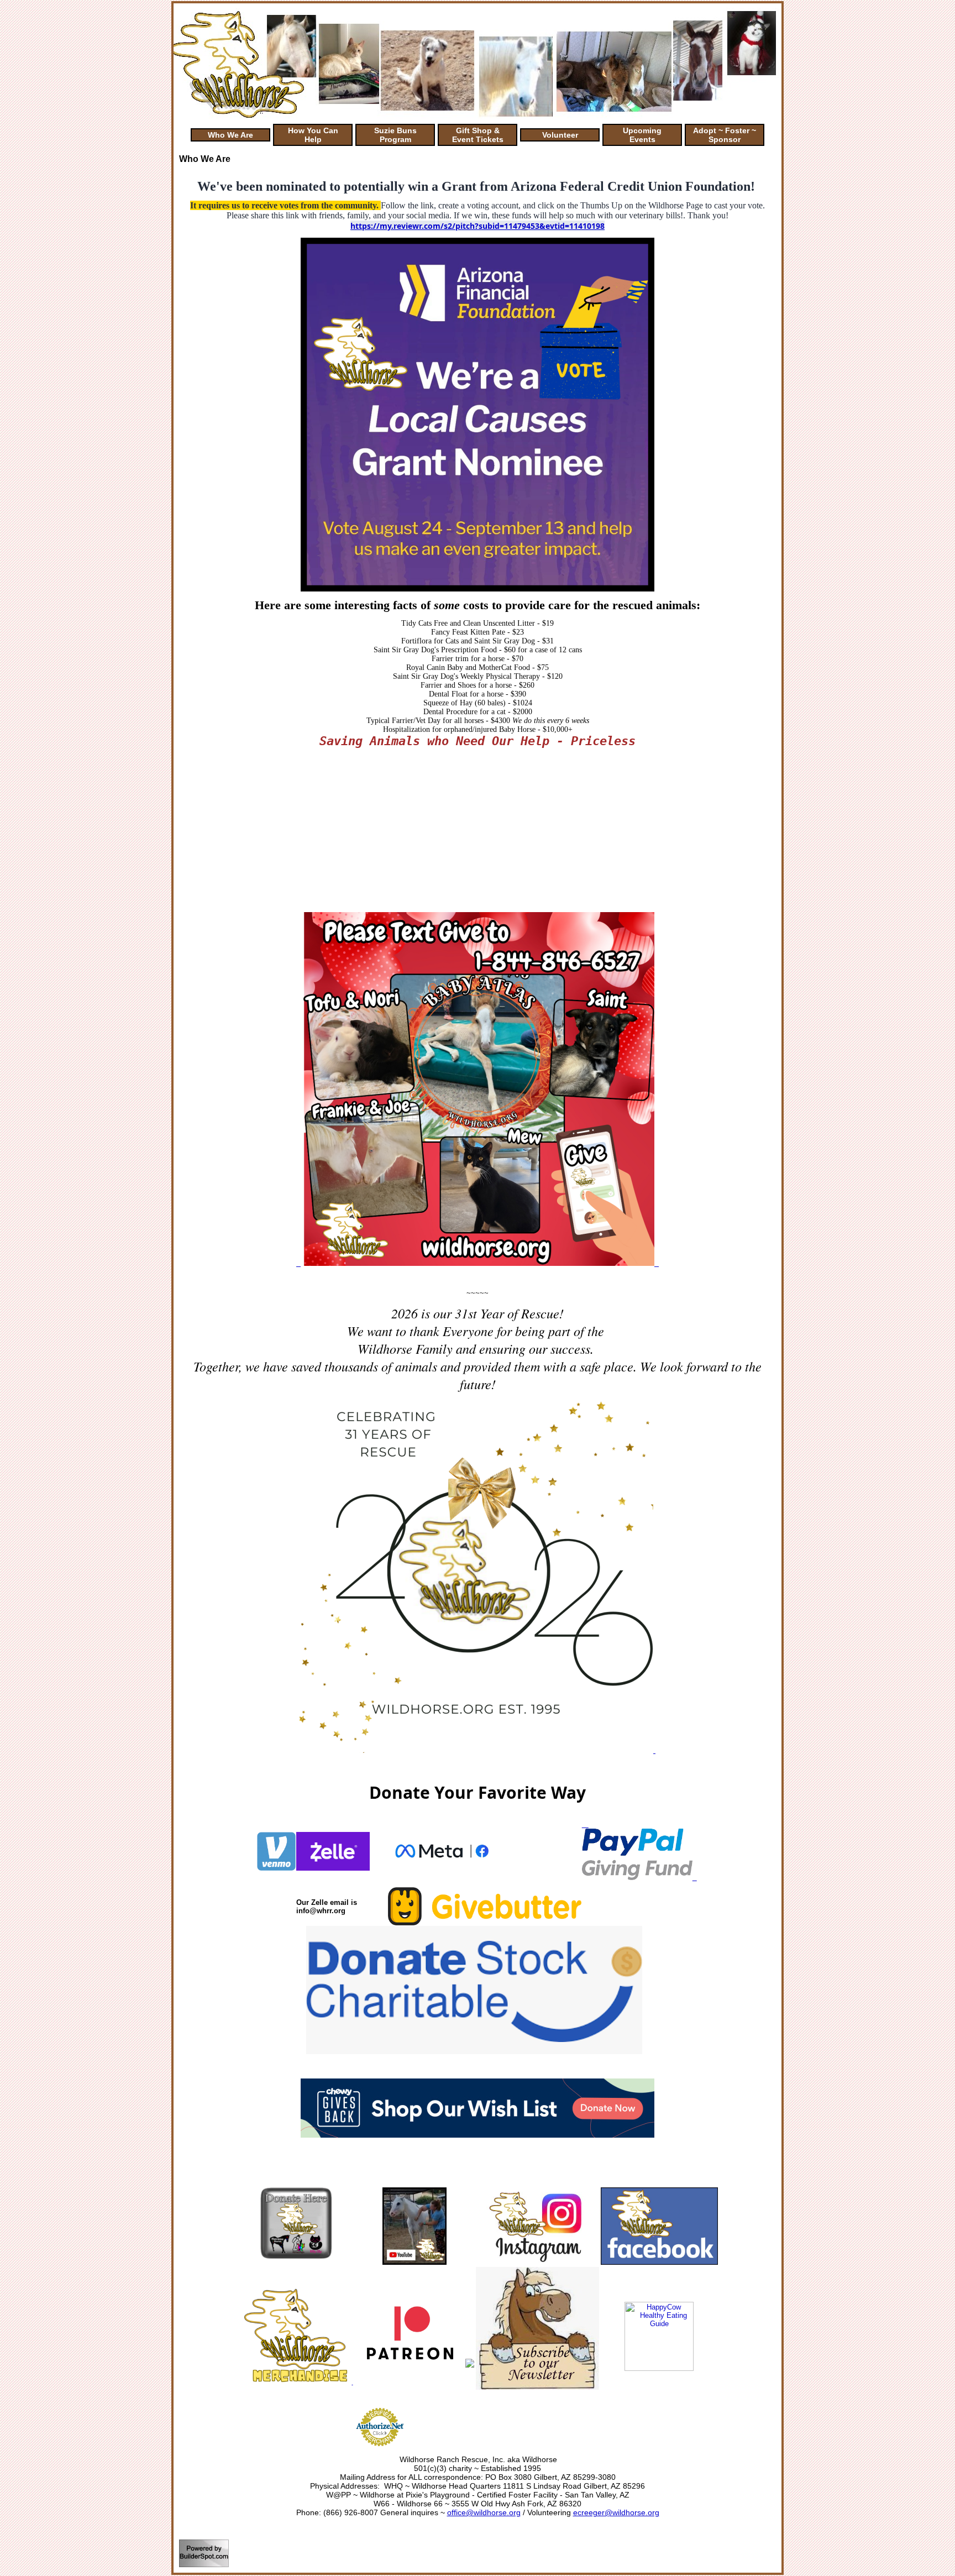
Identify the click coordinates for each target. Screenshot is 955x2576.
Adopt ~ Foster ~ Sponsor (725, 135)
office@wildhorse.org (484, 2512)
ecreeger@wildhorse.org (616, 2512)
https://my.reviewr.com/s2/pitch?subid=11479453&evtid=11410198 (478, 226)
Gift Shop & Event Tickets (478, 135)
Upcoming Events (642, 135)
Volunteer (560, 135)
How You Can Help (313, 135)
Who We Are (230, 135)
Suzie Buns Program (395, 135)
